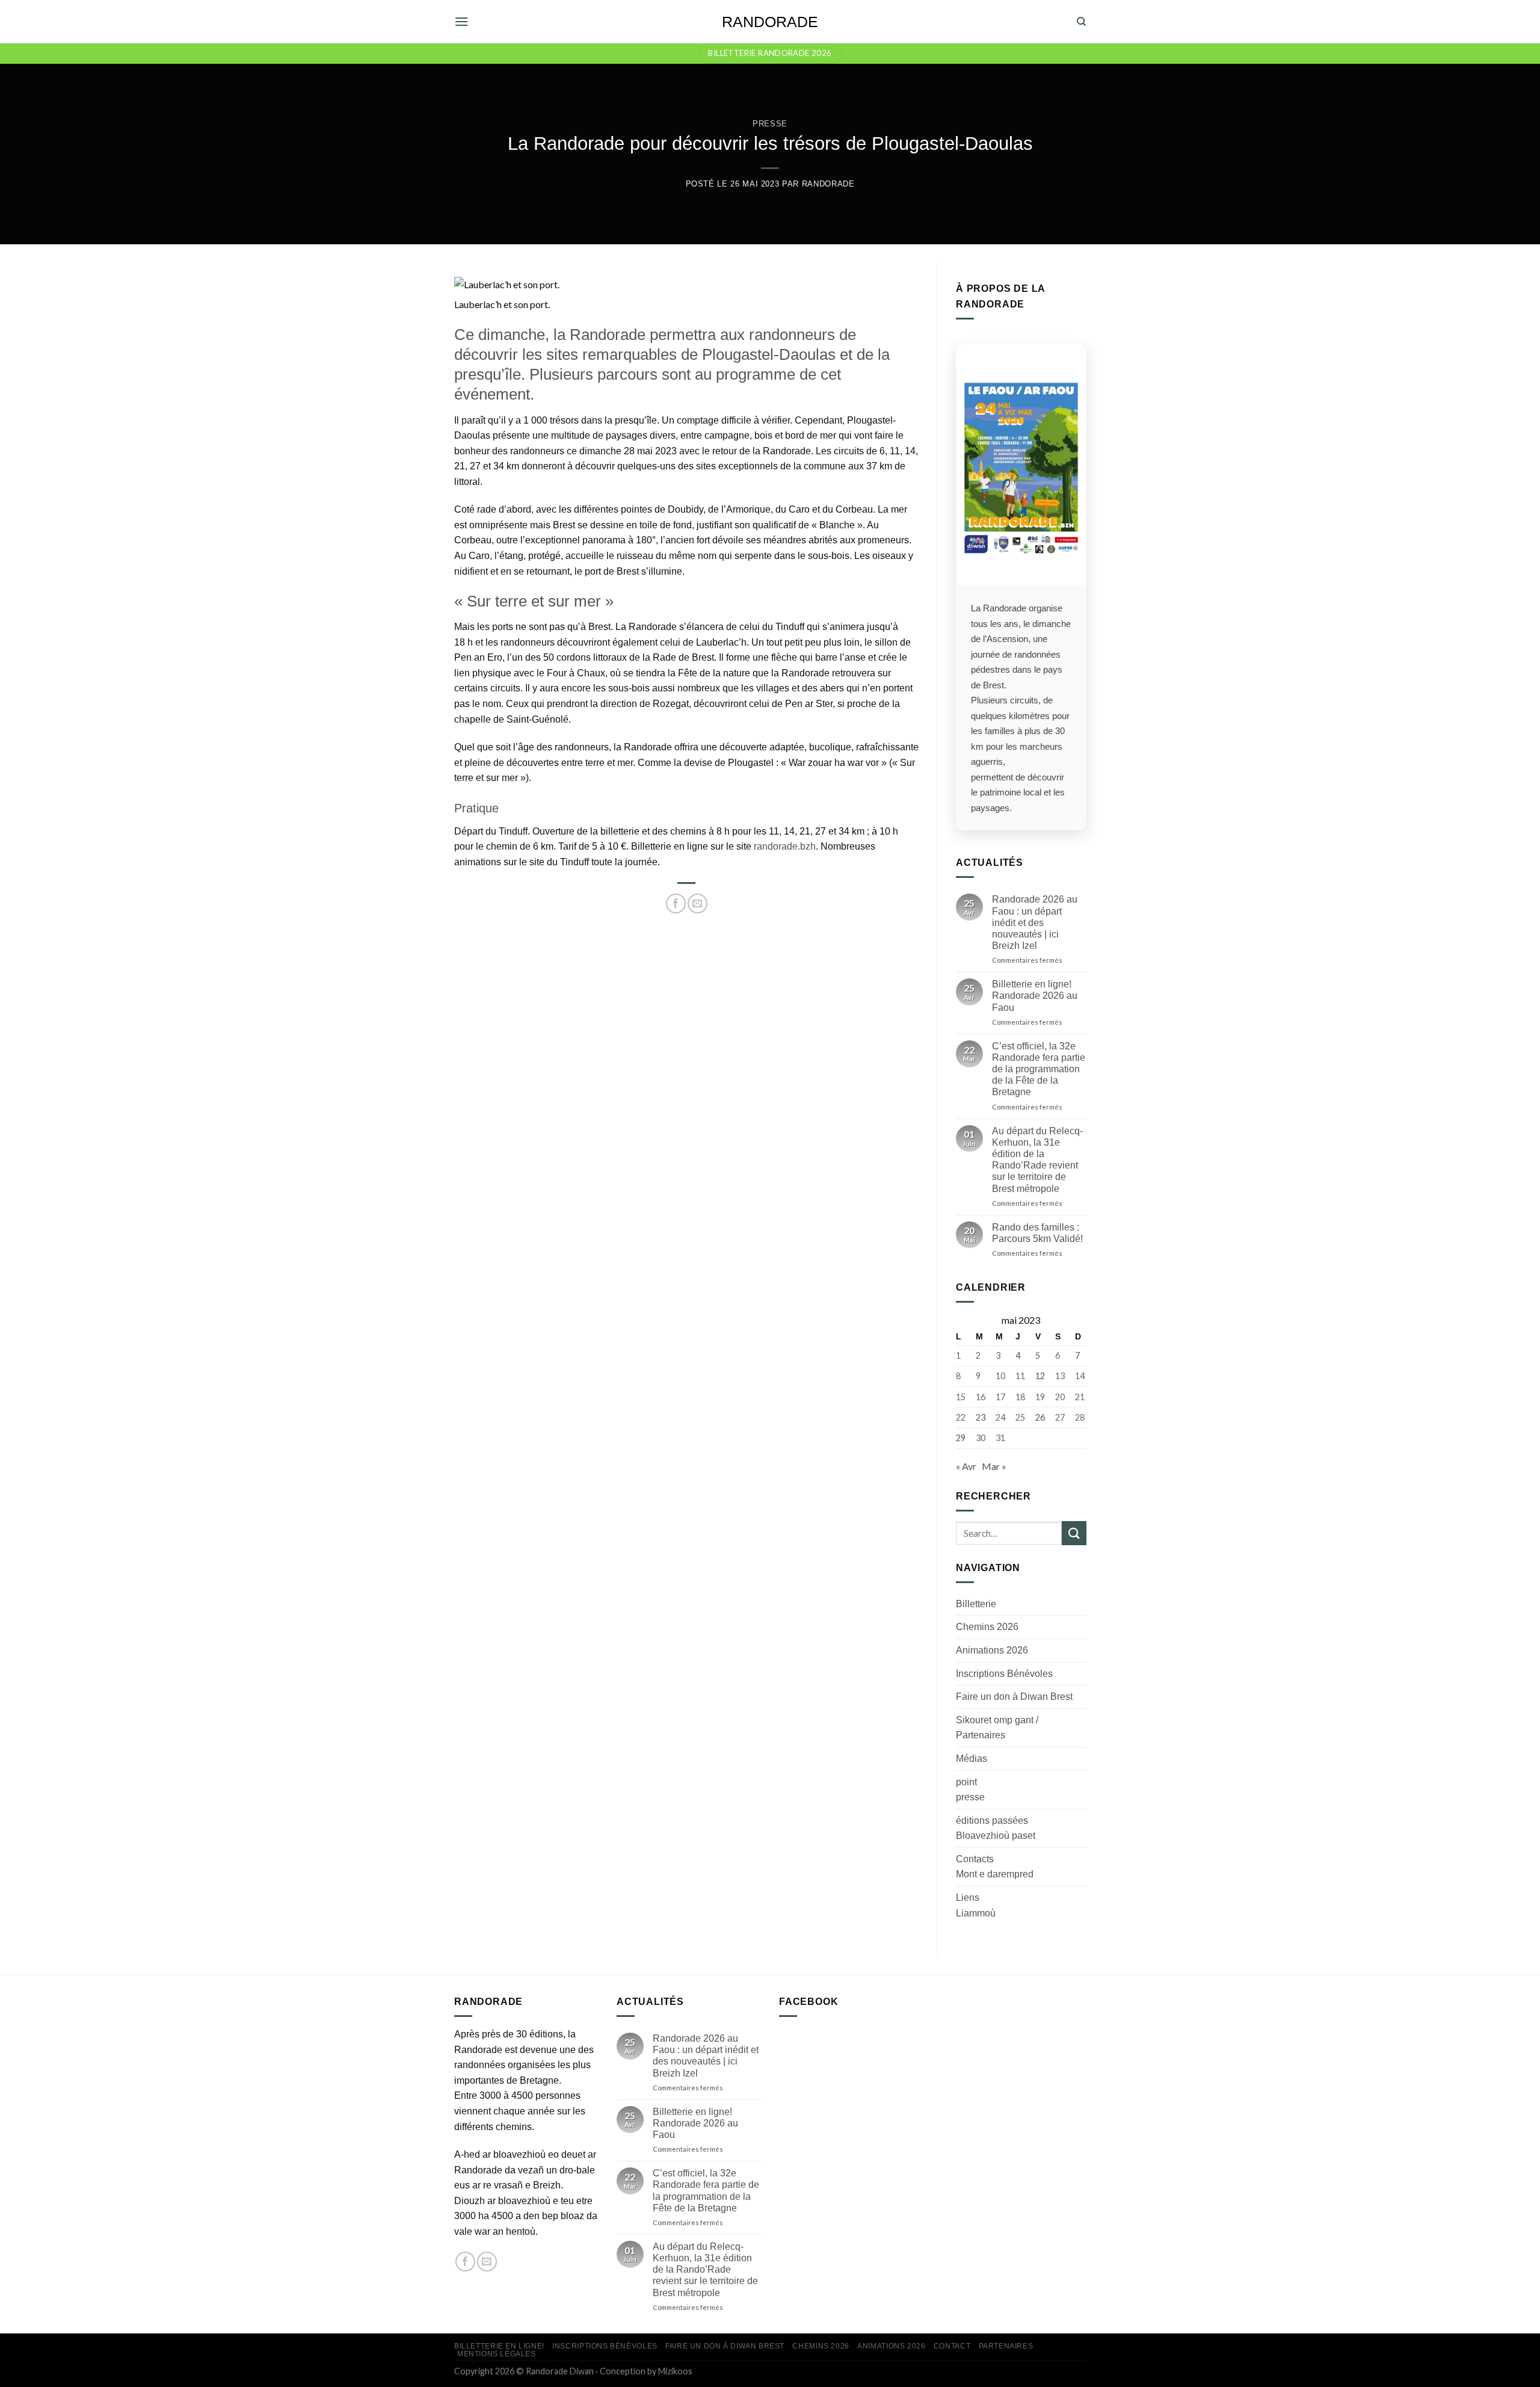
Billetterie (976, 1603)
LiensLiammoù (976, 1905)
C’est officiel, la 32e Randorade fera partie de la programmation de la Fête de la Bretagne (1038, 1069)
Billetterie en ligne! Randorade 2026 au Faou (1034, 996)
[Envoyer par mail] (698, 903)
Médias (972, 1759)
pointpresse (970, 1789)
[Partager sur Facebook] (676, 903)
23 (980, 1417)
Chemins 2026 (987, 1627)
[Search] (1081, 22)
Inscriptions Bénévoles (1004, 1673)
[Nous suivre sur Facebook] (465, 2262)
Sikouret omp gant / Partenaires (997, 1727)
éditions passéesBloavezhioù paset (996, 1828)
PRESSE (770, 124)
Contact (952, 2346)
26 (1039, 1417)
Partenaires (1006, 2346)
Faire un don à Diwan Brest (1014, 1697)
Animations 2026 (992, 1650)
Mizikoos (675, 2371)
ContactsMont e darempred (995, 1867)
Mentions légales (497, 2354)
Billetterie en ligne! (499, 2346)
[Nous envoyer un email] (487, 2262)
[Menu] (461, 21)
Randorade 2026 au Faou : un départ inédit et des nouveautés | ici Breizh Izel (1034, 922)
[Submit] (1074, 1533)
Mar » (994, 1465)
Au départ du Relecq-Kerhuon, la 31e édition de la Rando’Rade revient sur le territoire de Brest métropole (1037, 1159)
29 (961, 1437)
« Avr (966, 1465)
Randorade (770, 22)
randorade (828, 184)
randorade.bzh (785, 846)
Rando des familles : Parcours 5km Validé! (1037, 1232)
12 (1039, 1376)
